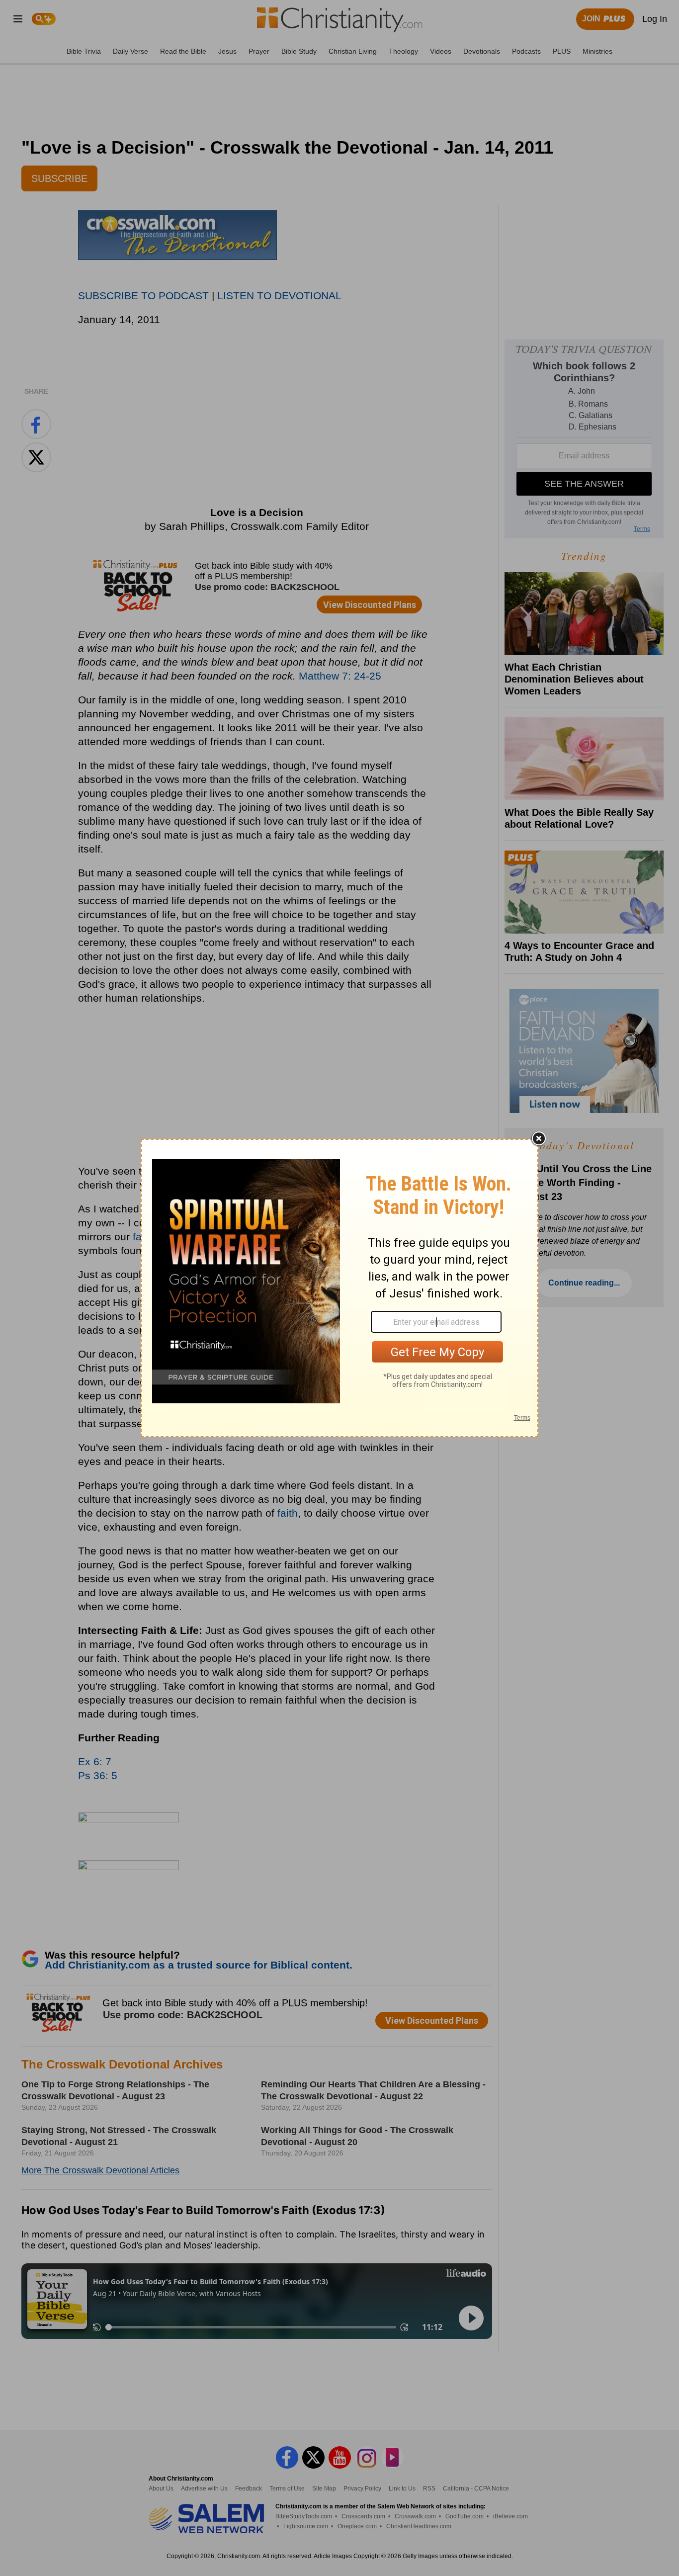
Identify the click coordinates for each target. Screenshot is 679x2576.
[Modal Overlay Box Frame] (339, 1288)
